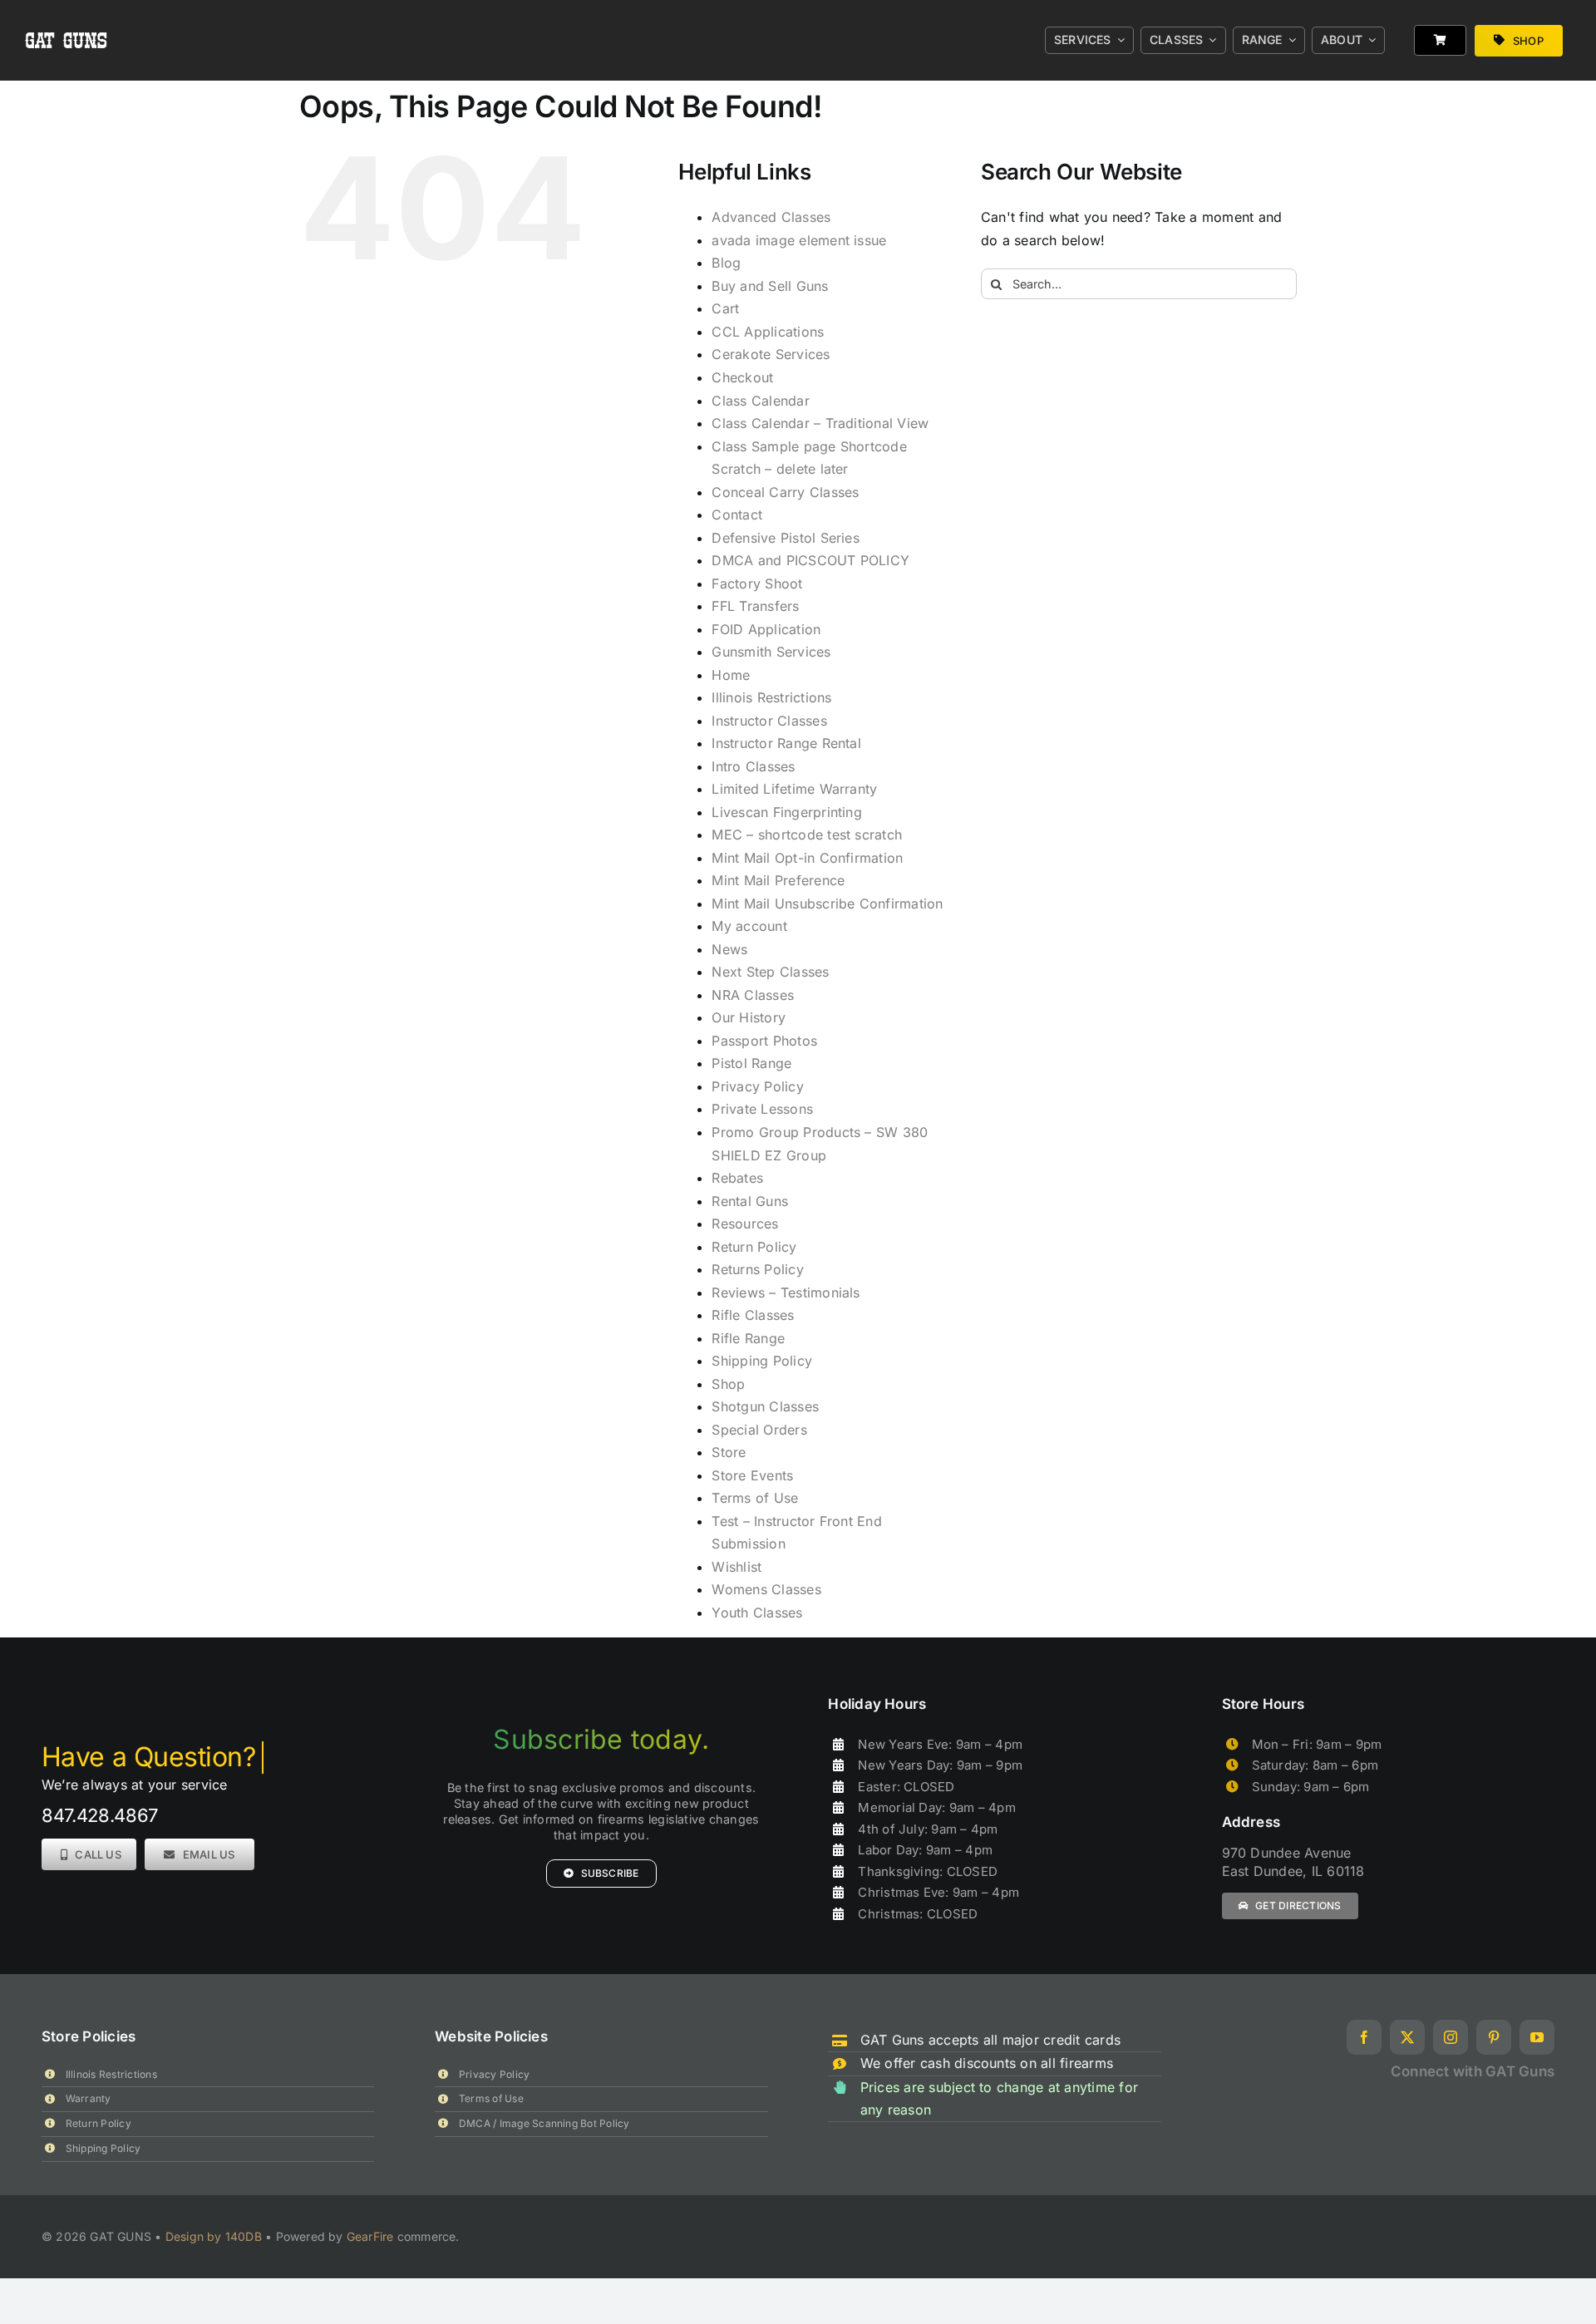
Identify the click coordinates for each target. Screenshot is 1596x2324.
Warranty (89, 2098)
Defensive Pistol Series (786, 538)
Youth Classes (757, 1613)
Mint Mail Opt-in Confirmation (807, 858)
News (729, 949)
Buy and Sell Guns (770, 286)
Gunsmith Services (771, 652)
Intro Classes (753, 766)
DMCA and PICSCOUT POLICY (810, 560)
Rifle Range (748, 1338)
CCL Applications (768, 332)
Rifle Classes (753, 1315)
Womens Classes (766, 1589)
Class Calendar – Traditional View (820, 423)
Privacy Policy (757, 1086)
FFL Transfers (755, 606)
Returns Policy (757, 1269)
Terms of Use (755, 1498)
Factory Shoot (757, 583)
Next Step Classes (770, 972)
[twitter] (1407, 2037)
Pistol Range (751, 1063)
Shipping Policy (762, 1361)
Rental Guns (750, 1201)
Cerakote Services (771, 354)
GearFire (370, 2236)
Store (729, 1452)
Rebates (737, 1178)
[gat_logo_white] (67, 15)
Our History (749, 1017)
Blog (726, 263)
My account (749, 926)
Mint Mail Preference (778, 880)
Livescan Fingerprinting (787, 812)
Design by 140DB (214, 2236)
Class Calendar (760, 401)
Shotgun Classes (765, 1406)
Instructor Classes (769, 721)
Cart (725, 308)
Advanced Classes (771, 217)
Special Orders (759, 1430)
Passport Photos (764, 1041)
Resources (745, 1224)
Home (731, 675)
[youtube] (1537, 2037)
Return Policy (754, 1247)
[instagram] (1451, 2037)
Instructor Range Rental (786, 743)
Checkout (742, 377)
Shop (728, 1384)
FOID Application (766, 629)
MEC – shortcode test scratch (807, 835)
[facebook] (1364, 2037)
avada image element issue (799, 240)
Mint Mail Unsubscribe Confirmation (827, 904)
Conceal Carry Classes (785, 492)
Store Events (752, 1475)
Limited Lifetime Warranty (794, 789)
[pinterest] (1494, 2037)
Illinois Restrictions (771, 697)
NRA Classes (753, 995)
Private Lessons (762, 1109)
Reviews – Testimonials (786, 1292)
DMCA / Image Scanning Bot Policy (544, 2123)
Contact (737, 515)
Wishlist (736, 1567)
